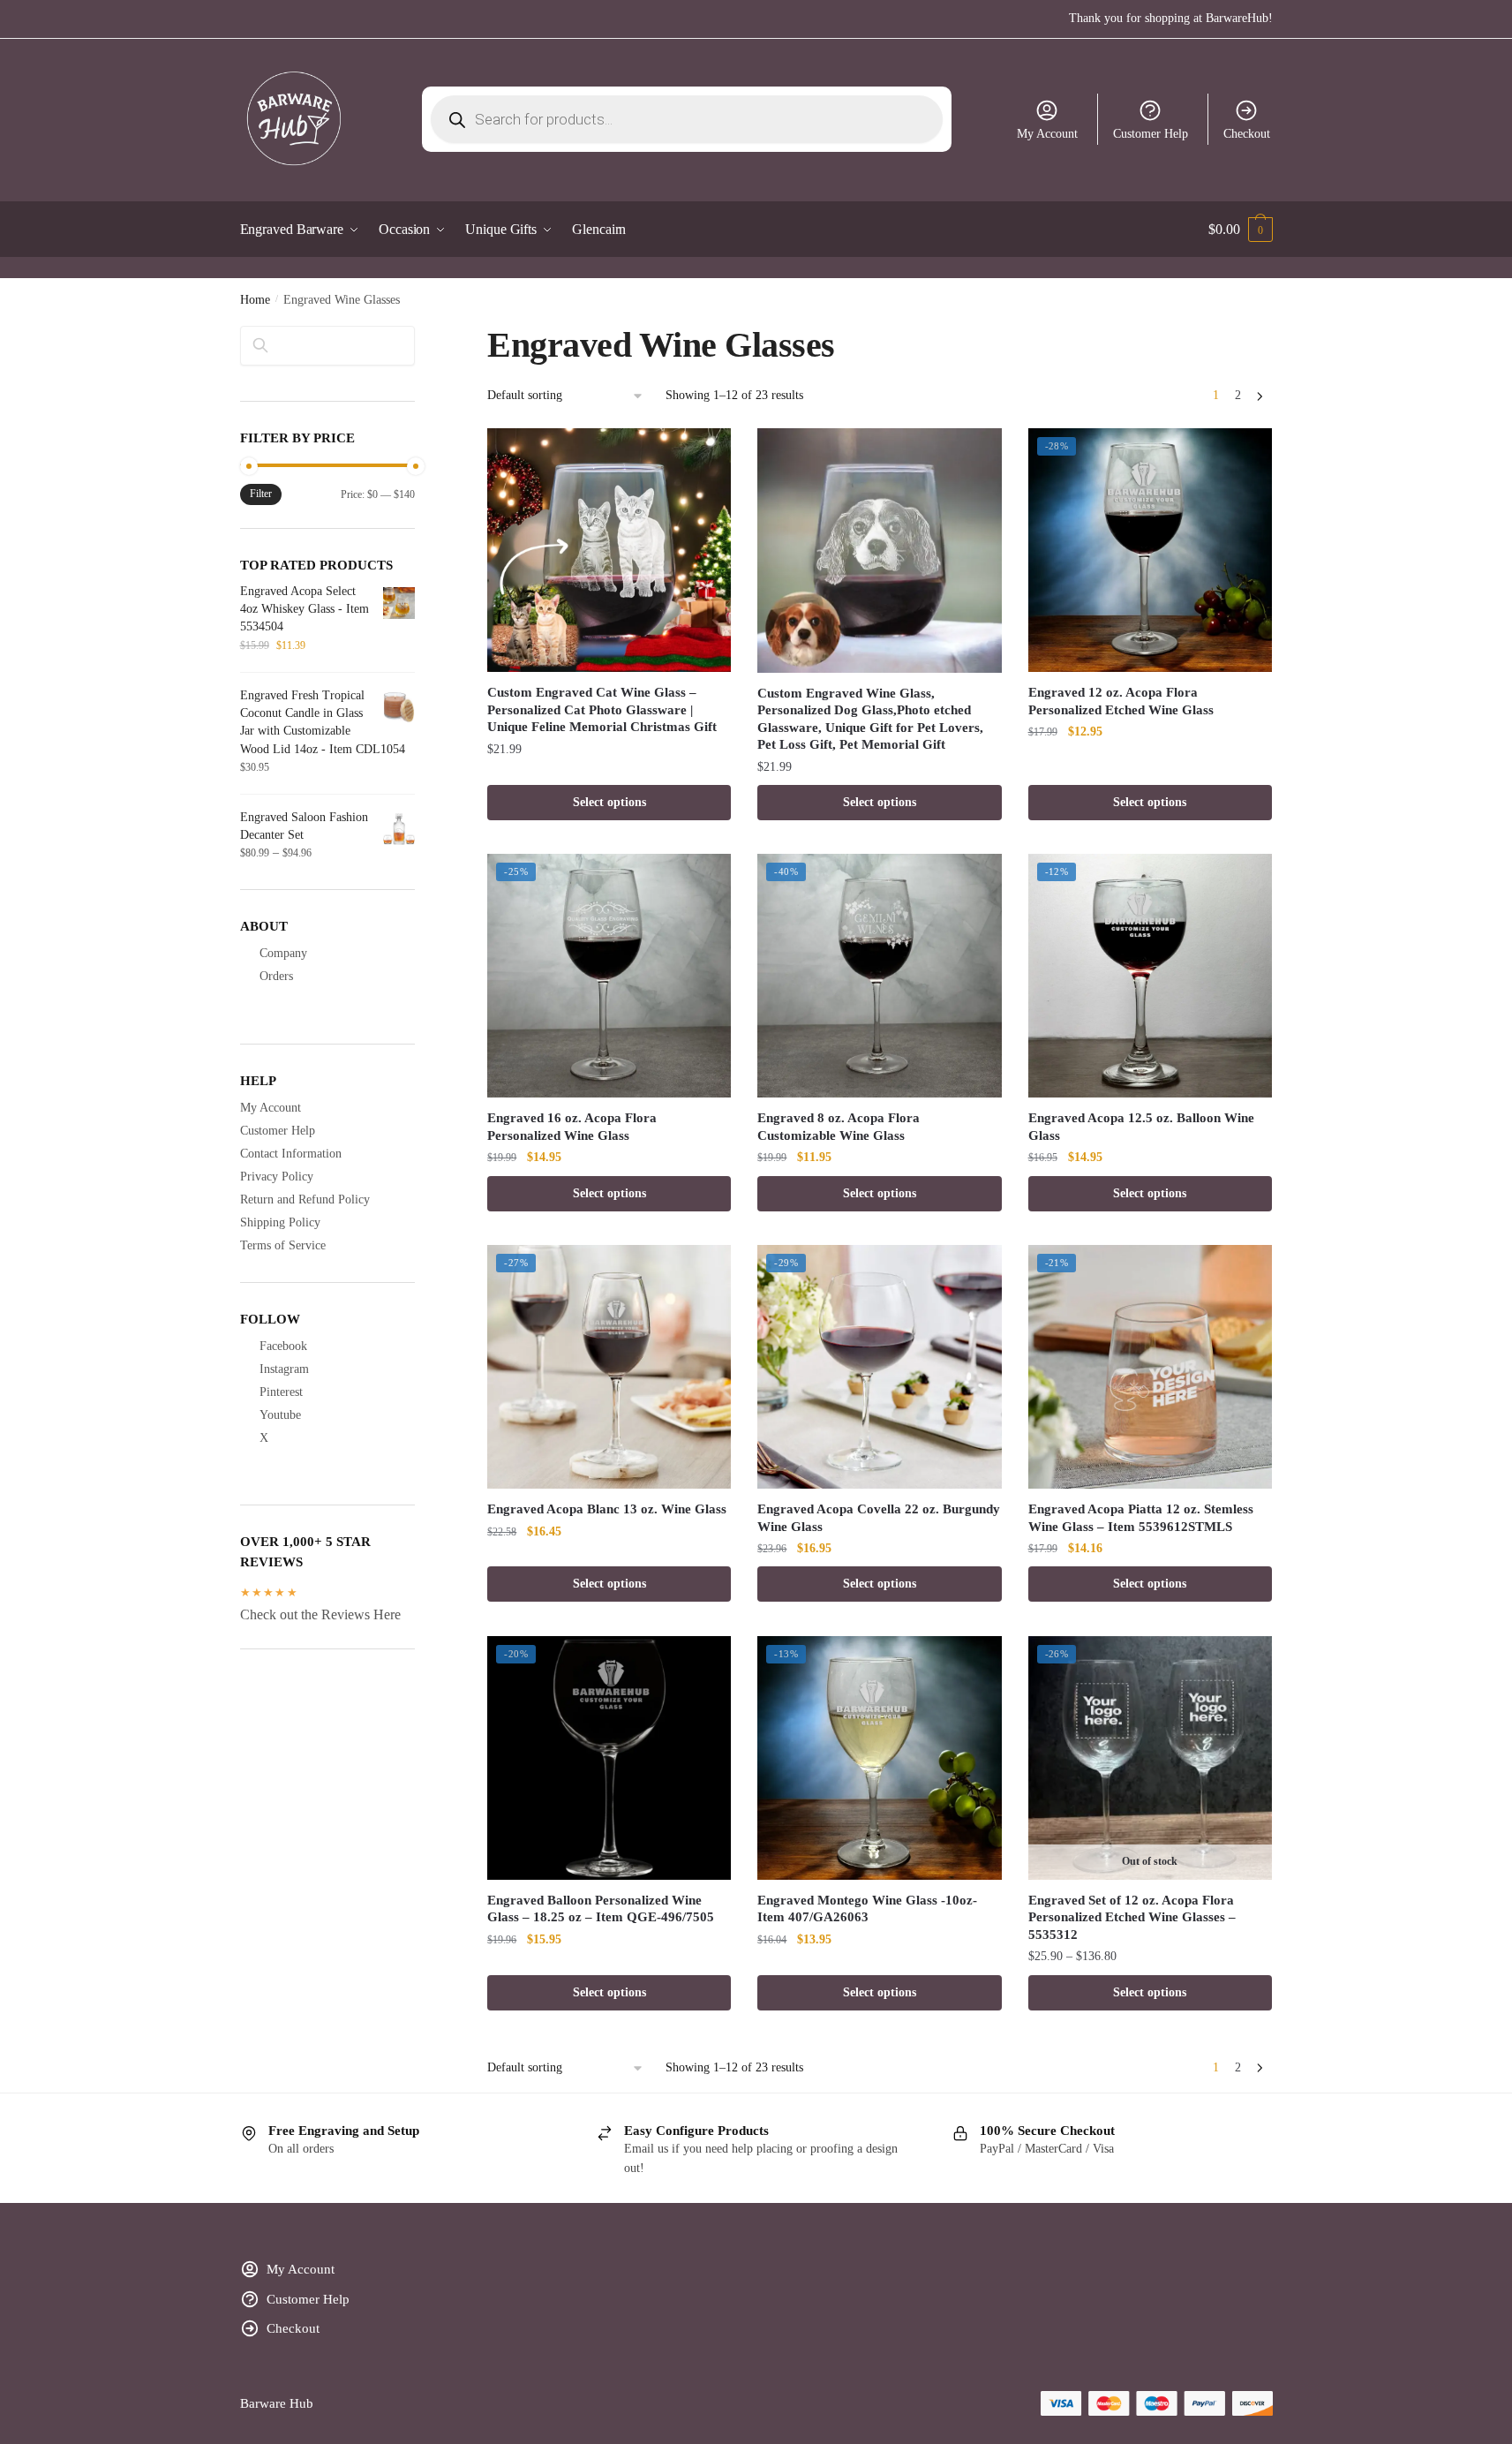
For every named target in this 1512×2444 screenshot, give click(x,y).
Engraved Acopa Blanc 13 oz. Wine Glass (607, 1509)
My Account (1047, 134)
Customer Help (1151, 134)
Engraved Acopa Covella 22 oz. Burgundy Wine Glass (879, 1518)
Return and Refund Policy (305, 1199)
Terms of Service (283, 1245)
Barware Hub (277, 2403)
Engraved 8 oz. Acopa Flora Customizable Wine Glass (839, 1127)
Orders (276, 976)
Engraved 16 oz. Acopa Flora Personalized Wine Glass (572, 1127)
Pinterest (281, 1392)
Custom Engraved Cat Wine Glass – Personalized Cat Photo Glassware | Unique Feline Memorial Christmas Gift (602, 709)
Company (283, 953)
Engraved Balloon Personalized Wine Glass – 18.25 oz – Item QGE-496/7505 (601, 1909)
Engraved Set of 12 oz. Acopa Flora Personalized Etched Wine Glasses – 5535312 (1132, 1917)
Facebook (283, 1346)
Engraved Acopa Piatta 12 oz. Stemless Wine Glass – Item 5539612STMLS (1141, 1518)
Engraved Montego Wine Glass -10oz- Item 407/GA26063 (867, 1909)
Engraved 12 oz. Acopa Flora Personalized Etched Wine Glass (1121, 701)
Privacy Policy (277, 1177)
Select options (609, 802)
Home (255, 300)
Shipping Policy (280, 1222)
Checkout (1247, 134)
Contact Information (291, 1154)
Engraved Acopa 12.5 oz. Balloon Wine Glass (1141, 1127)
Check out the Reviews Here (320, 1614)
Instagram (284, 1369)
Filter (261, 494)
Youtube (280, 1415)
